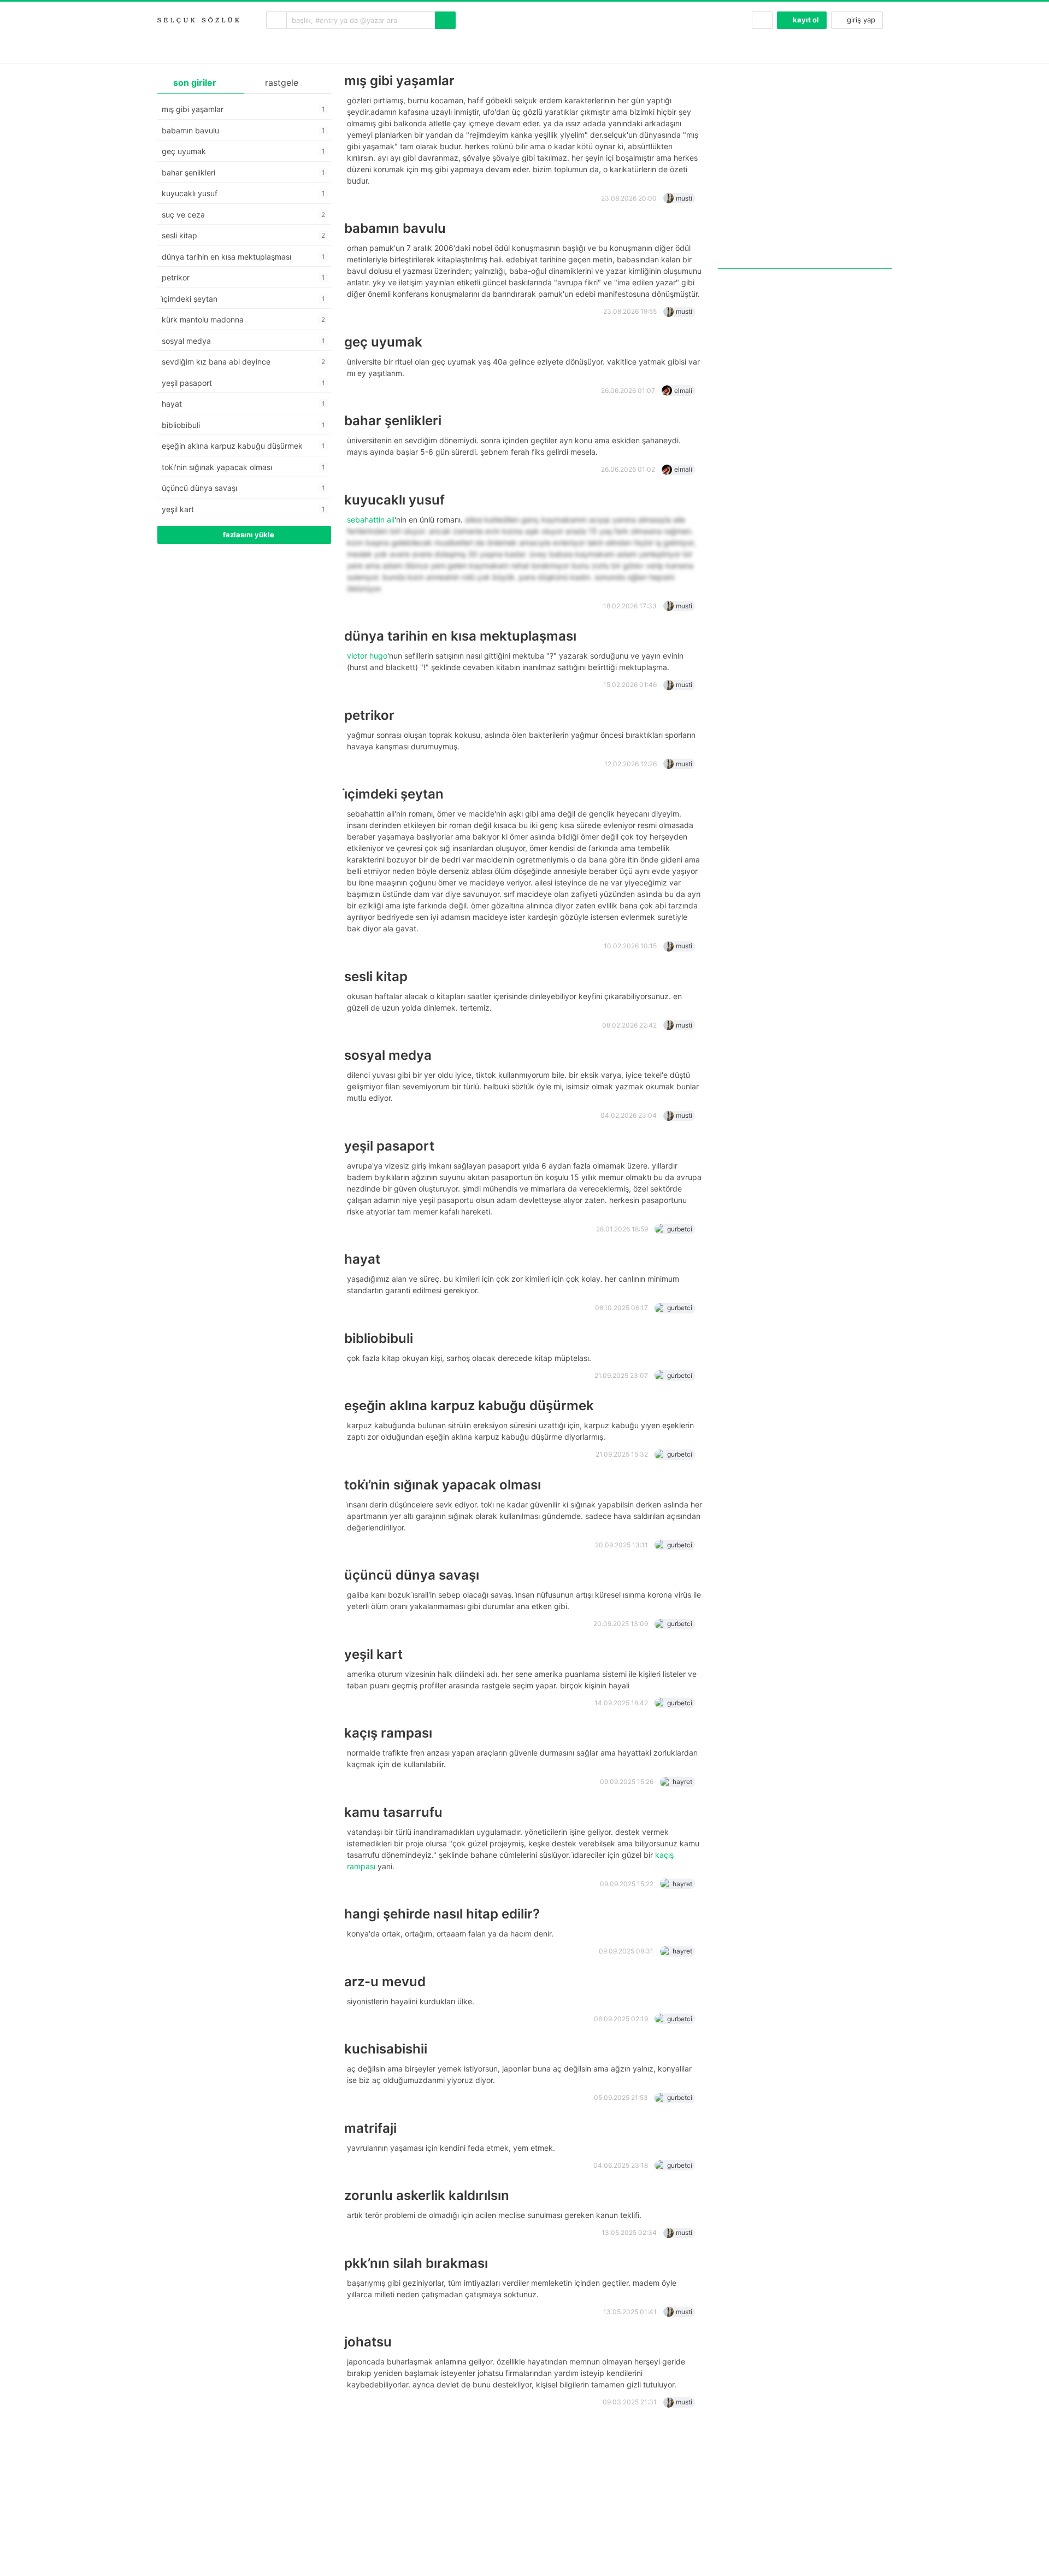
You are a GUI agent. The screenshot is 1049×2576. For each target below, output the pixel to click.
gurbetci (680, 1229)
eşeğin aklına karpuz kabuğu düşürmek (469, 1406)
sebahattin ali (371, 520)
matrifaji (370, 2128)
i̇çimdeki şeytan (394, 794)
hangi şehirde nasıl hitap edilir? (442, 1914)
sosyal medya (388, 1055)
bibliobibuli (379, 1338)
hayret (682, 1782)
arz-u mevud (385, 1982)
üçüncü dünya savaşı (412, 1575)
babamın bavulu (395, 228)
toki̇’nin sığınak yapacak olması (443, 1485)
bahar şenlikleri (393, 421)
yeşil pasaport (389, 1146)
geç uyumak (383, 342)
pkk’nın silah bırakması (416, 2263)
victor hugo (367, 656)
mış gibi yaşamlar (399, 81)
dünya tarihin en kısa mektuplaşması (460, 636)
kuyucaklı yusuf (394, 500)
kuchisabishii (386, 2049)
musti (684, 198)
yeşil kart (373, 1654)
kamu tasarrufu (393, 1812)
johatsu (368, 2342)
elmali (683, 391)
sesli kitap (376, 976)
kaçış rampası (388, 1733)
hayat (362, 1259)
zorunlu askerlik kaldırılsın (427, 2195)
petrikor (369, 715)
